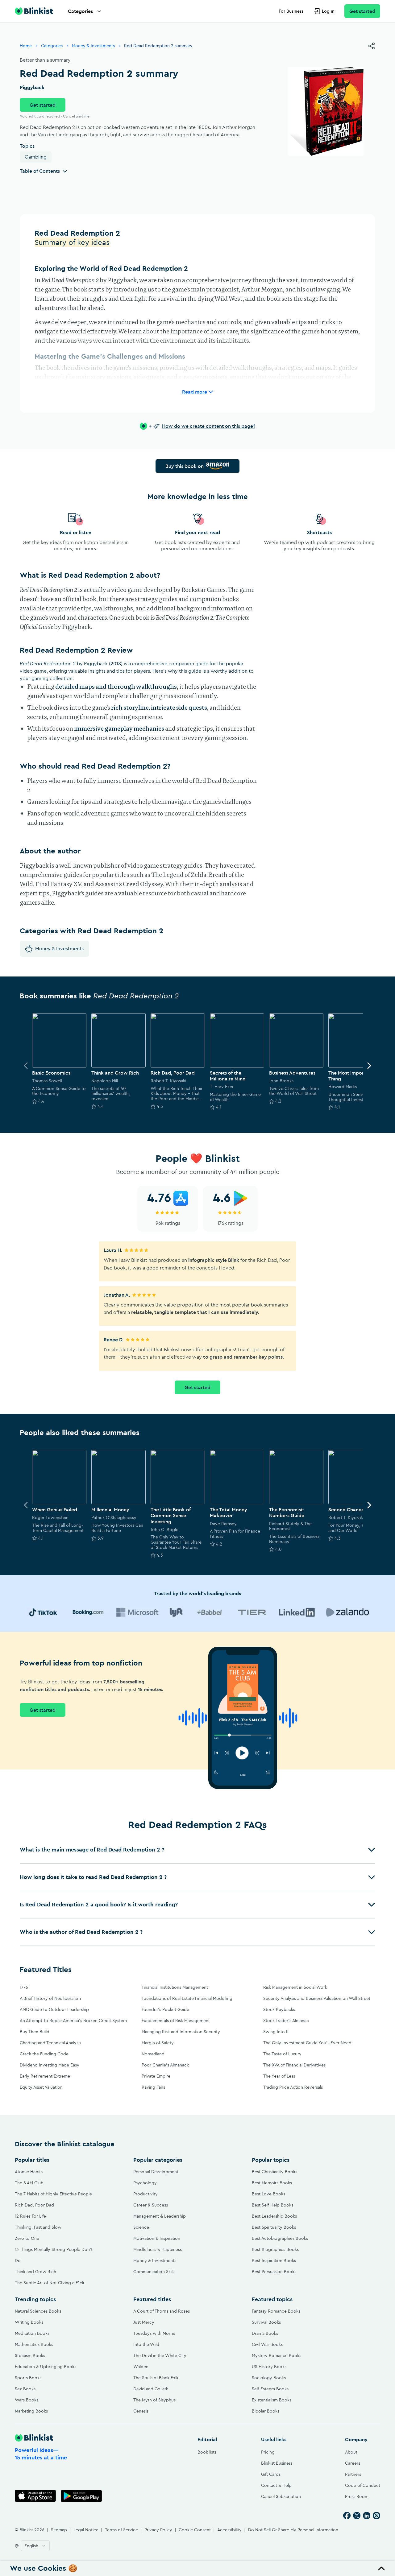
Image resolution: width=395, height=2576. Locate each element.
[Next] (369, 1066)
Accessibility (229, 2530)
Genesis (141, 2411)
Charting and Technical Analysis (50, 2043)
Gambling (36, 157)
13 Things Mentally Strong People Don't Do (54, 2255)
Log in (328, 11)
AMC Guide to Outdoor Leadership (54, 2009)
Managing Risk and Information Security (181, 2032)
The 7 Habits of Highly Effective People (53, 2194)
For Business (291, 11)
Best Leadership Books (274, 2216)
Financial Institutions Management (175, 1987)
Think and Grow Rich (35, 2272)
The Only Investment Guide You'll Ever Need (307, 2043)
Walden (141, 2367)
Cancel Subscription (281, 2496)
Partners (353, 2474)
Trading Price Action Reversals (293, 2087)
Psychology (145, 2183)
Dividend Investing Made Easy (50, 2065)
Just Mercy (144, 2322)
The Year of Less (279, 2076)
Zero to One (27, 2238)
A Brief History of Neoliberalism (50, 1998)
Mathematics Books (34, 2344)
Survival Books (266, 2322)
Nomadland (153, 2054)
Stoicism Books (30, 2355)
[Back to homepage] (34, 11)
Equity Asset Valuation (41, 2087)
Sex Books (25, 2389)
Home (26, 46)
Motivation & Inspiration (157, 2238)
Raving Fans (153, 2087)
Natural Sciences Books (38, 2311)
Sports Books (28, 2378)
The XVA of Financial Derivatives (294, 2065)
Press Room (357, 2496)
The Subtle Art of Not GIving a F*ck (50, 2283)
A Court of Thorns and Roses (162, 2311)
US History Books (269, 2367)
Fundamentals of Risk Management (176, 2021)
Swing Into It (276, 2032)
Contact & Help (276, 2485)
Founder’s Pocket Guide (165, 2009)
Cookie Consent (195, 2530)
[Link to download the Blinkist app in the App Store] (35, 2496)
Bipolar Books (266, 2411)
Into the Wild (146, 2344)
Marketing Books (31, 2411)
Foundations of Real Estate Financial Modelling (187, 1998)
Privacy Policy (158, 2530)
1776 (24, 1987)
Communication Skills (154, 2272)
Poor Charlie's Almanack (165, 2065)
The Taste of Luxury (282, 2054)
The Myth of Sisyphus (154, 2400)
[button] (197, 1850)
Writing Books (29, 2322)
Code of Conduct (363, 2485)
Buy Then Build (35, 2032)
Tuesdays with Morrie (154, 2333)
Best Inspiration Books (274, 2260)
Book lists (207, 2452)
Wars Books (27, 2400)
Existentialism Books (272, 2400)
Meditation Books (32, 2333)
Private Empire (156, 2076)
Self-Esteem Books (270, 2389)
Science (141, 2227)
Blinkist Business (277, 2463)
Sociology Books (269, 2378)
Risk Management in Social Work (295, 1987)
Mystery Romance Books (276, 2355)
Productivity (146, 2194)
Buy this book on (185, 466)
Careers (353, 2463)
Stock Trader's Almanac (286, 2021)
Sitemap (59, 2530)
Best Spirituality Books (274, 2227)
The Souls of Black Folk (156, 2378)
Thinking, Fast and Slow (38, 2227)
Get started (362, 11)
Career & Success (151, 2205)
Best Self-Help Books (272, 2205)
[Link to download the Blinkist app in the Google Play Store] (81, 2496)
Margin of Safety (158, 2043)
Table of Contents (40, 171)
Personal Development (156, 2172)
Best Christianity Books (274, 2172)
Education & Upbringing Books (46, 2367)
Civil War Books (267, 2344)
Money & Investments (93, 46)
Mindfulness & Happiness (158, 2249)
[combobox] (35, 2546)
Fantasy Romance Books (276, 2311)
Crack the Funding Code (44, 2054)
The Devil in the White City (160, 2355)
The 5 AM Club (29, 2183)
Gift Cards (271, 2474)
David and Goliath (151, 2389)
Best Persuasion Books (274, 2272)
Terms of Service (121, 2530)
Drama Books (265, 2333)
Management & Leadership (160, 2216)
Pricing (268, 2452)
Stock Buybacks (279, 2009)
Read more (195, 392)
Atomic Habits (29, 2172)
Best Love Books (268, 2194)
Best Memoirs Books (272, 2183)
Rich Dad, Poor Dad (34, 2205)
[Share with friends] (372, 46)
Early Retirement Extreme (45, 2076)
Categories (80, 11)
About (351, 2452)
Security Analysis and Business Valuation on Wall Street (317, 1998)
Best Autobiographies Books (280, 2238)
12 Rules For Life (30, 2216)
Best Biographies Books (275, 2249)
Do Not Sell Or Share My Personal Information (293, 2530)
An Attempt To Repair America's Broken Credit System (73, 2021)
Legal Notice (86, 2530)
